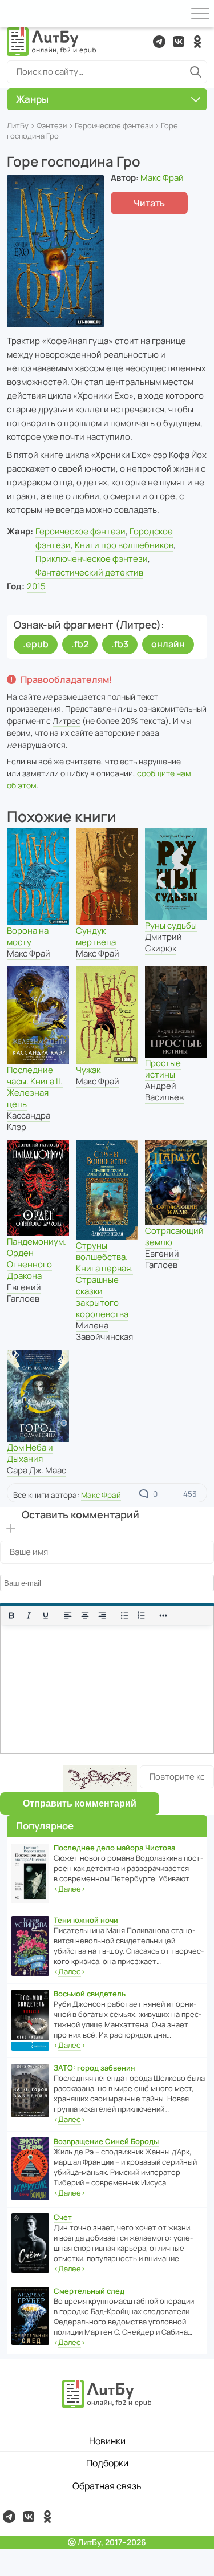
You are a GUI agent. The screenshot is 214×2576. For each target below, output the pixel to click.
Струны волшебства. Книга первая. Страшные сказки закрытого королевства (104, 1280)
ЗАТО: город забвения (94, 2068)
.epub (36, 644)
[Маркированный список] (124, 1615)
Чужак (88, 1070)
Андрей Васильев (164, 1091)
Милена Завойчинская (104, 1331)
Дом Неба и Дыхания (30, 1453)
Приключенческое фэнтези (92, 559)
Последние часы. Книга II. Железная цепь (35, 1087)
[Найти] (196, 72)
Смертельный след (89, 2291)
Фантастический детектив (89, 572)
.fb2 (80, 644)
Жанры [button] (32, 99)
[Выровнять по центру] (85, 1615)
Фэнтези (52, 125)
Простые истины (163, 1069)
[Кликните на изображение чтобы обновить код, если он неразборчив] (100, 1779)
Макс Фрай (162, 178)
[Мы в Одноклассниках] (197, 42)
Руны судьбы (171, 926)
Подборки (107, 2463)
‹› (70, 1889)
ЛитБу (18, 125)
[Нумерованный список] (142, 1615)
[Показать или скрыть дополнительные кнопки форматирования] (164, 1615)
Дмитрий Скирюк (163, 943)
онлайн (168, 644)
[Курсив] (29, 1615)
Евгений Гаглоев (24, 1293)
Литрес (66, 721)
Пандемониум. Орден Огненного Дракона (37, 1259)
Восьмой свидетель (90, 1994)
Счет (63, 2217)
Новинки (107, 2441)
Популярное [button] (45, 1826)
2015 (36, 586)
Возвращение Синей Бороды (106, 2141)
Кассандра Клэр (29, 1121)
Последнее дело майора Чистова (114, 1848)
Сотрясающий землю (174, 1236)
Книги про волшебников (124, 545)
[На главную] (52, 42)
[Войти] (14, 14)
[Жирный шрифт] (11, 1615)
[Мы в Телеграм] (159, 42)
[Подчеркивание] (46, 1615)
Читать (149, 203)
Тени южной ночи (86, 1920)
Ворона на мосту (28, 936)
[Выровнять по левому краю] (68, 1615)
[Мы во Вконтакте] (179, 42)
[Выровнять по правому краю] (102, 1615)
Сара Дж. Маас (37, 1470)
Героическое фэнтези (114, 125)
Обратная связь (107, 2486)
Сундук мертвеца (96, 936)
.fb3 (120, 644)
